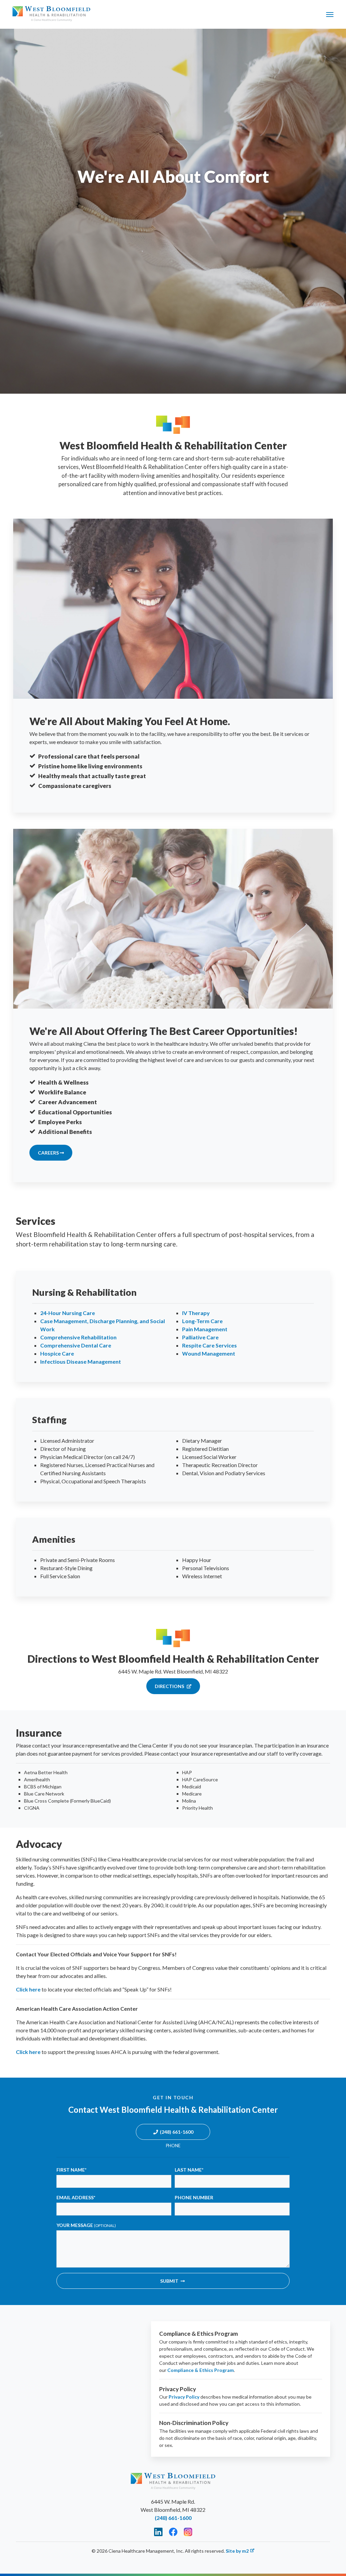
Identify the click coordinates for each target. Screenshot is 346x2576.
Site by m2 (237, 2551)
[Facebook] (173, 2532)
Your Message (86, 2225)
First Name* (71, 2170)
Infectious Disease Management (81, 1361)
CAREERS (49, 1153)
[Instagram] (188, 2532)
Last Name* (189, 2170)
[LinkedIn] (158, 2532)
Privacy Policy (184, 2397)
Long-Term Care (202, 1321)
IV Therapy (196, 1313)
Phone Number (194, 2197)
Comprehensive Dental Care (76, 1345)
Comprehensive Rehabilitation (78, 1337)
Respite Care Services (209, 1345)
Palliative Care (200, 1337)
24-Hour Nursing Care (68, 1313)
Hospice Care (57, 1353)
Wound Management (209, 1353)
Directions (170, 1686)
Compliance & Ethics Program (201, 2370)
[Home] (51, 14)
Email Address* (76, 2197)
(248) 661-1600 (177, 2132)
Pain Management (205, 1329)
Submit (169, 2281)
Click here (28, 1989)
